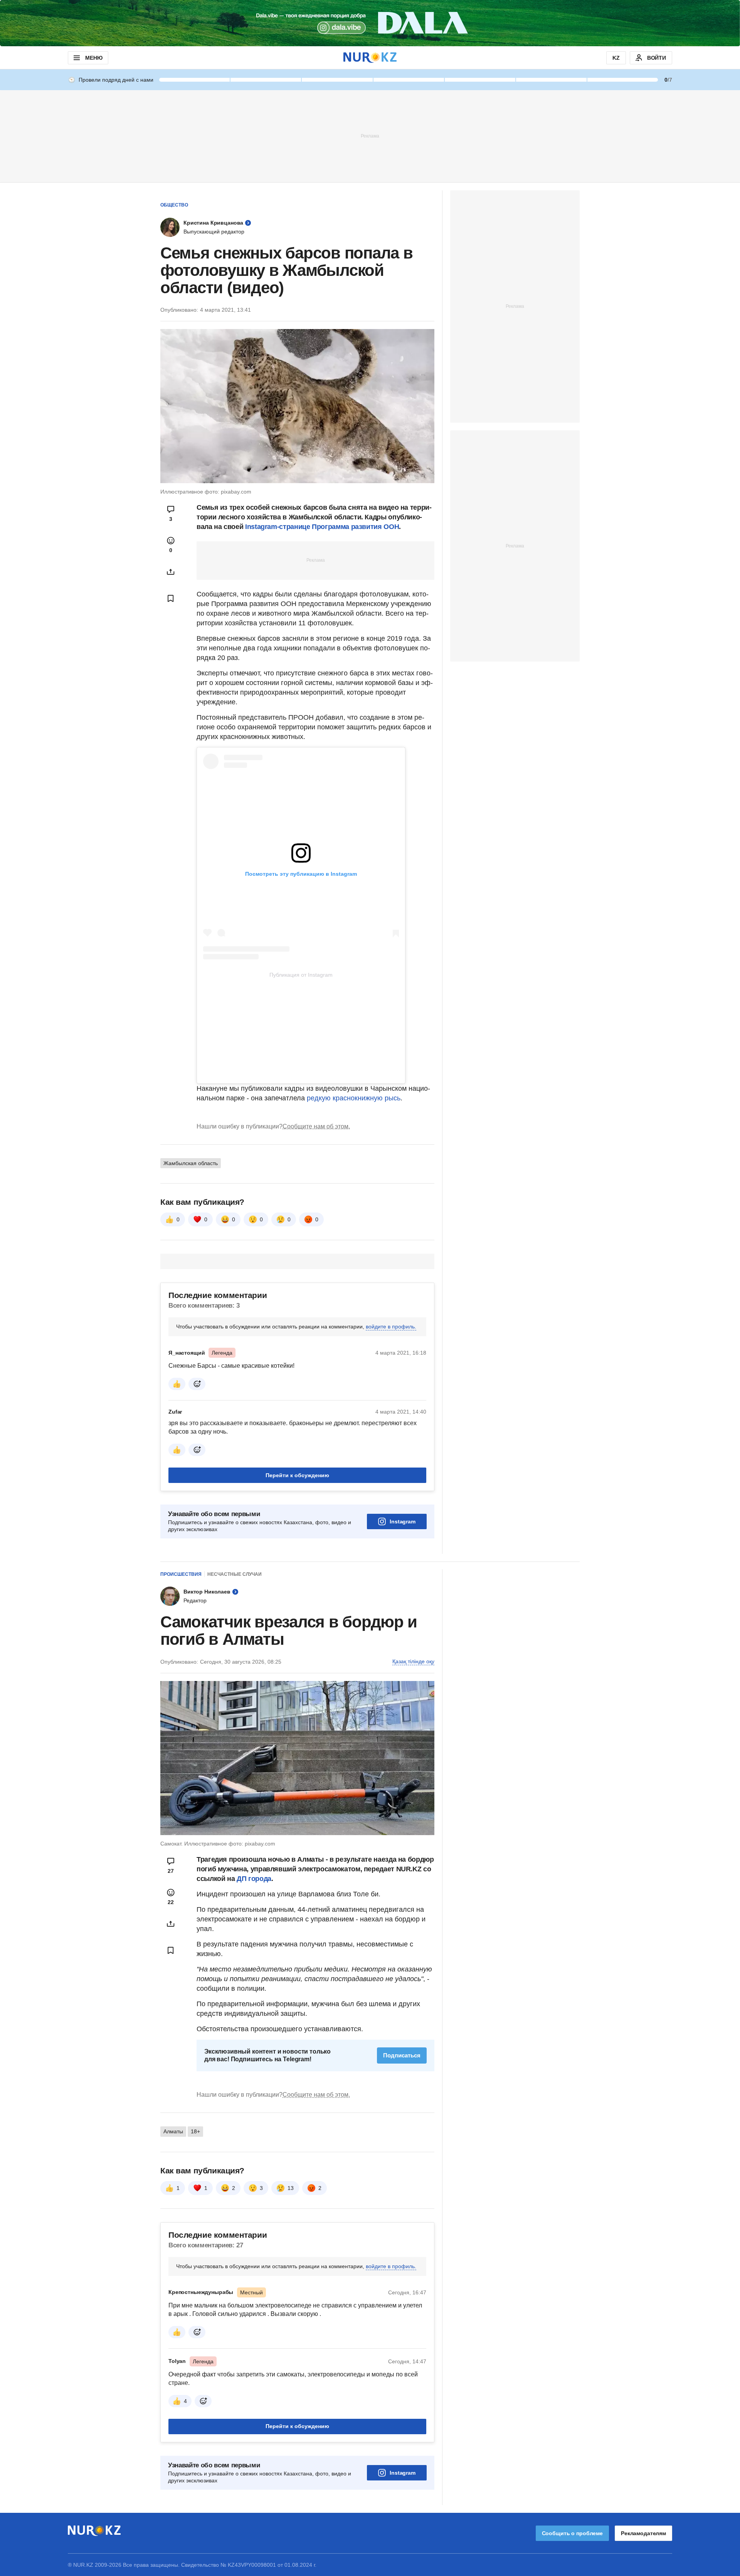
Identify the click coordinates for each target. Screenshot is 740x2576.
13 (291, 2188)
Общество (174, 205)
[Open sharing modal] (171, 572)
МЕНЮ (94, 58)
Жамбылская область (191, 1163)
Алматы (173, 2131)
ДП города (254, 1879)
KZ (616, 58)
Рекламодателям (643, 2533)
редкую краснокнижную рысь (354, 1098)
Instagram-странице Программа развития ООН (322, 527)
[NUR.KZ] (370, 58)
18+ (195, 2131)
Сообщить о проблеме (572, 2533)
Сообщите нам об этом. (316, 1126)
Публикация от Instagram (301, 975)
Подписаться (402, 2055)
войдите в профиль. (391, 1327)
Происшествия (181, 1574)
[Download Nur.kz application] (370, 23)
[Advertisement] (370, 136)
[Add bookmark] (171, 598)
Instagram (403, 1521)
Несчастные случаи (235, 1574)
